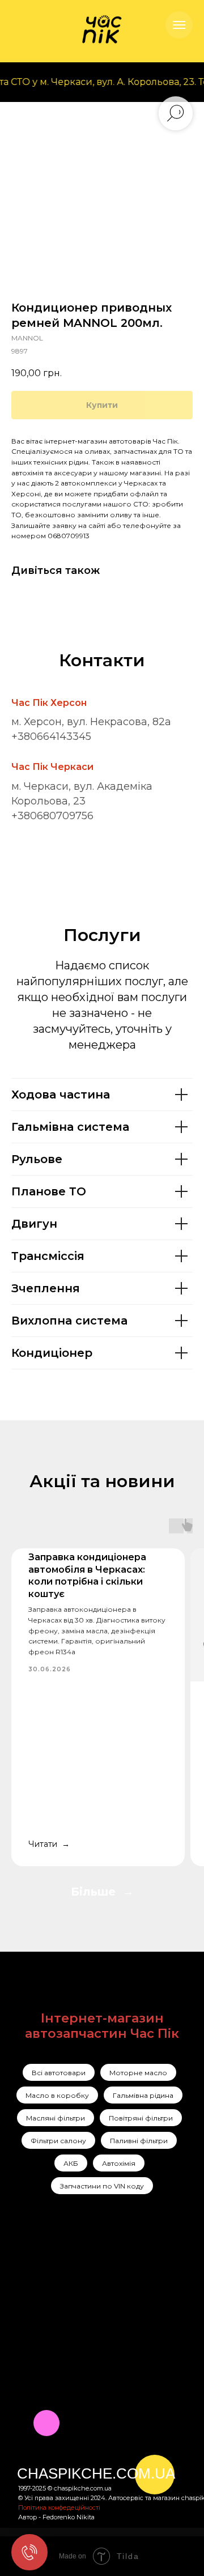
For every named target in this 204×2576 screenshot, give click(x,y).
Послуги (84, 2275)
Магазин (85, 2305)
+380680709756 (52, 816)
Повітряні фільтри (141, 2118)
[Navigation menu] (179, 25)
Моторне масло (138, 2073)
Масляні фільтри (56, 2118)
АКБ (71, 2163)
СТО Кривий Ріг (153, 2295)
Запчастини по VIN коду (102, 2186)
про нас (85, 2290)
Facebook (38, 2293)
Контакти (87, 2319)
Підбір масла (146, 2336)
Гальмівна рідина (143, 2095)
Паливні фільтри (139, 2141)
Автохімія (119, 2163)
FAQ (76, 2349)
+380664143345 (51, 736)
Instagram (38, 2275)
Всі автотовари (59, 2073)
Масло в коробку (57, 2095)
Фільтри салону (58, 2141)
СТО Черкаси (147, 2315)
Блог (77, 2334)
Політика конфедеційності (59, 2507)
